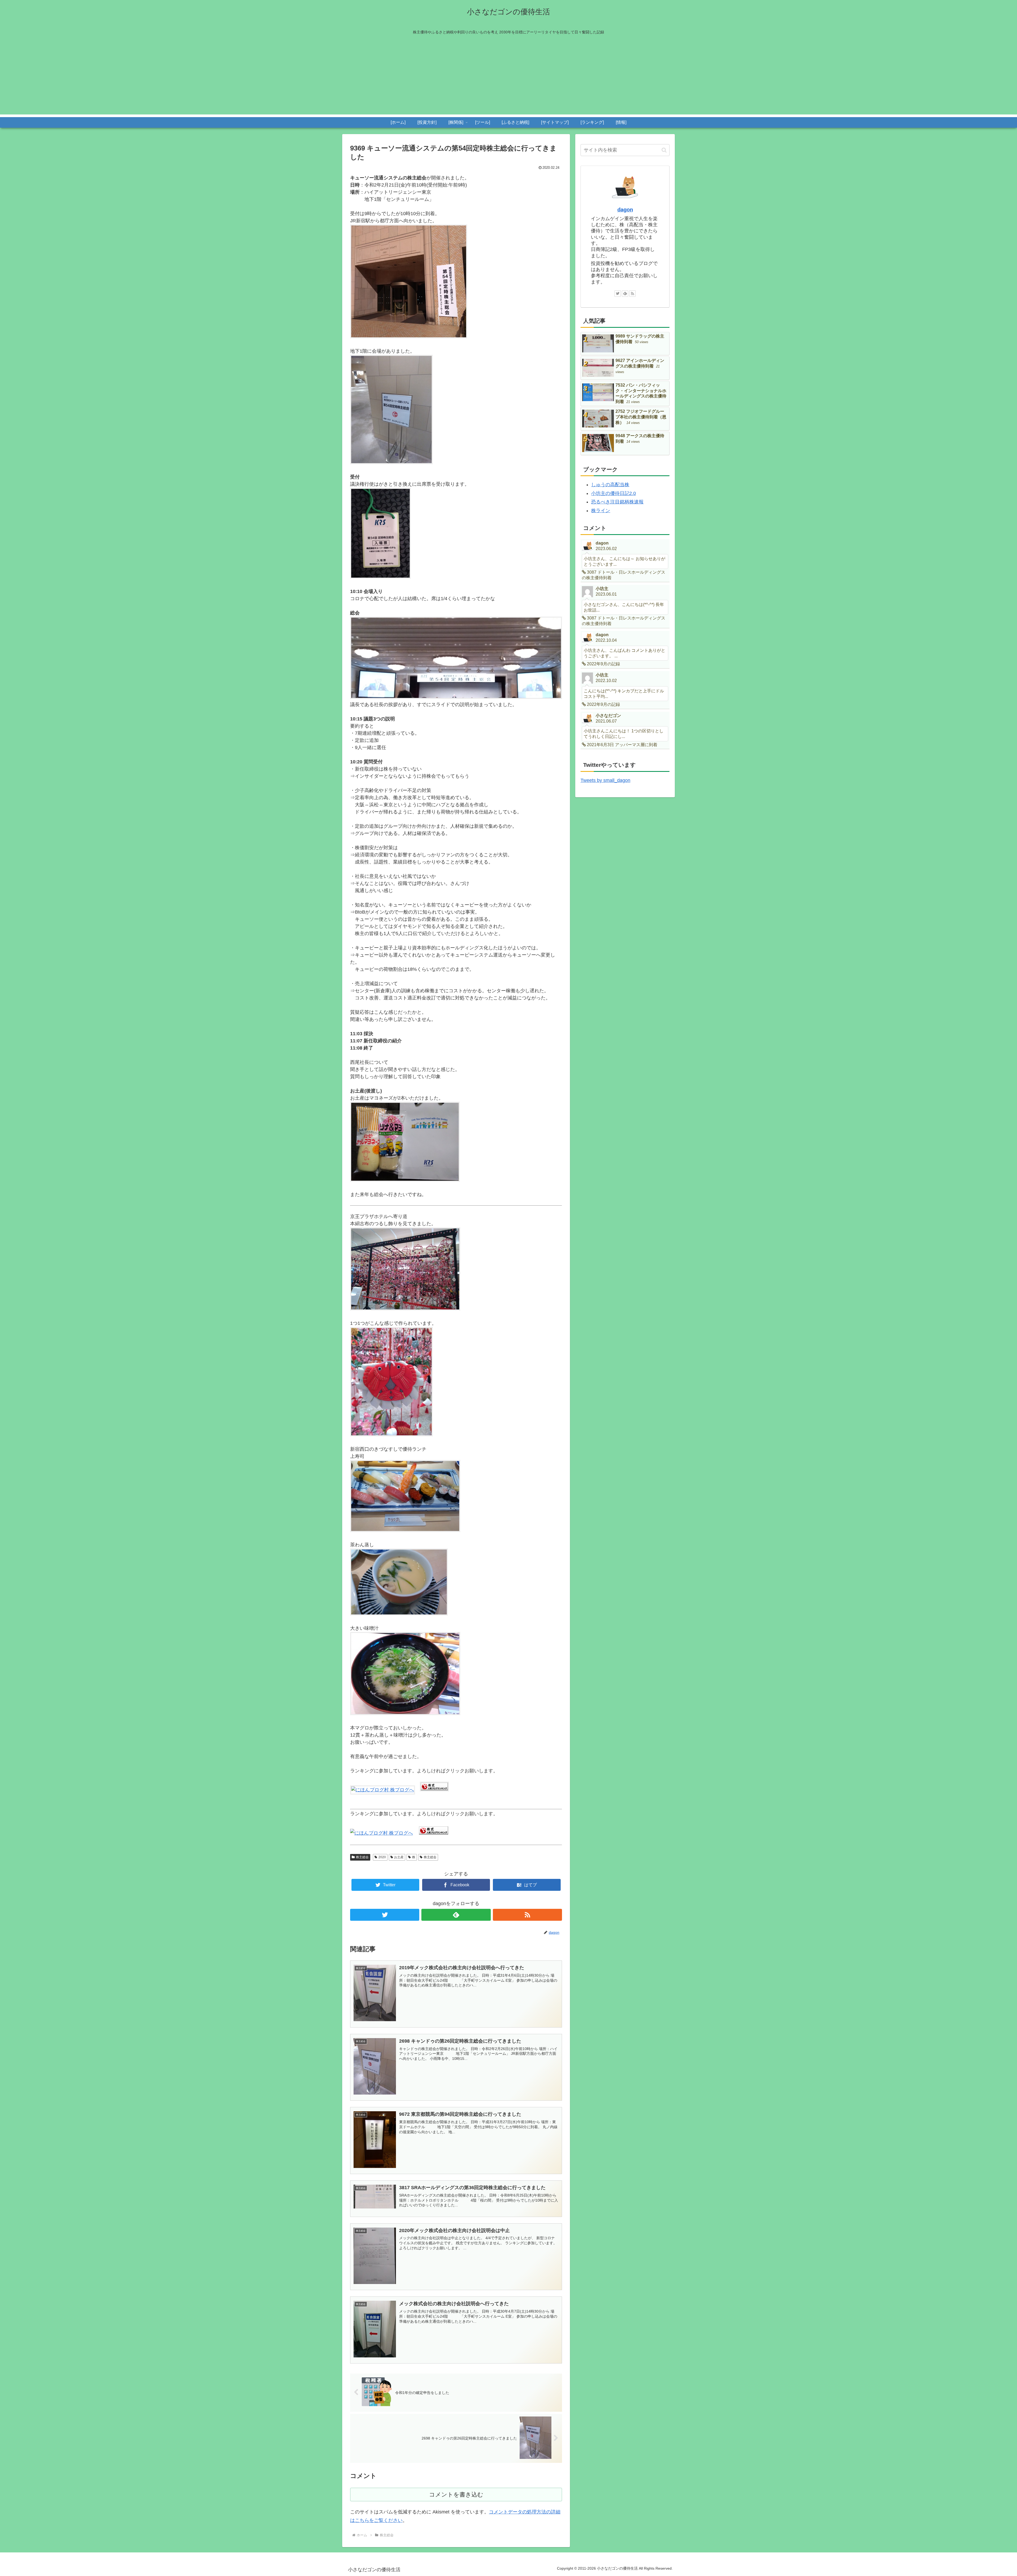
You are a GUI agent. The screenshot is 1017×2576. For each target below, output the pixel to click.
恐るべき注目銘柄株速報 (617, 502)
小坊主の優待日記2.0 (614, 493)
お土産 (399, 1857)
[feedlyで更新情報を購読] (456, 1915)
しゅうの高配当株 (610, 485)
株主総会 (362, 1857)
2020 (382, 1857)
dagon (625, 210)
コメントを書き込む (456, 2495)
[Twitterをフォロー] (385, 1915)
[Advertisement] (508, 77)
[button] (664, 150)
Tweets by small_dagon (605, 780)
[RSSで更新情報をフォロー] (527, 1915)
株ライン (601, 511)
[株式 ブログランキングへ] (434, 1790)
